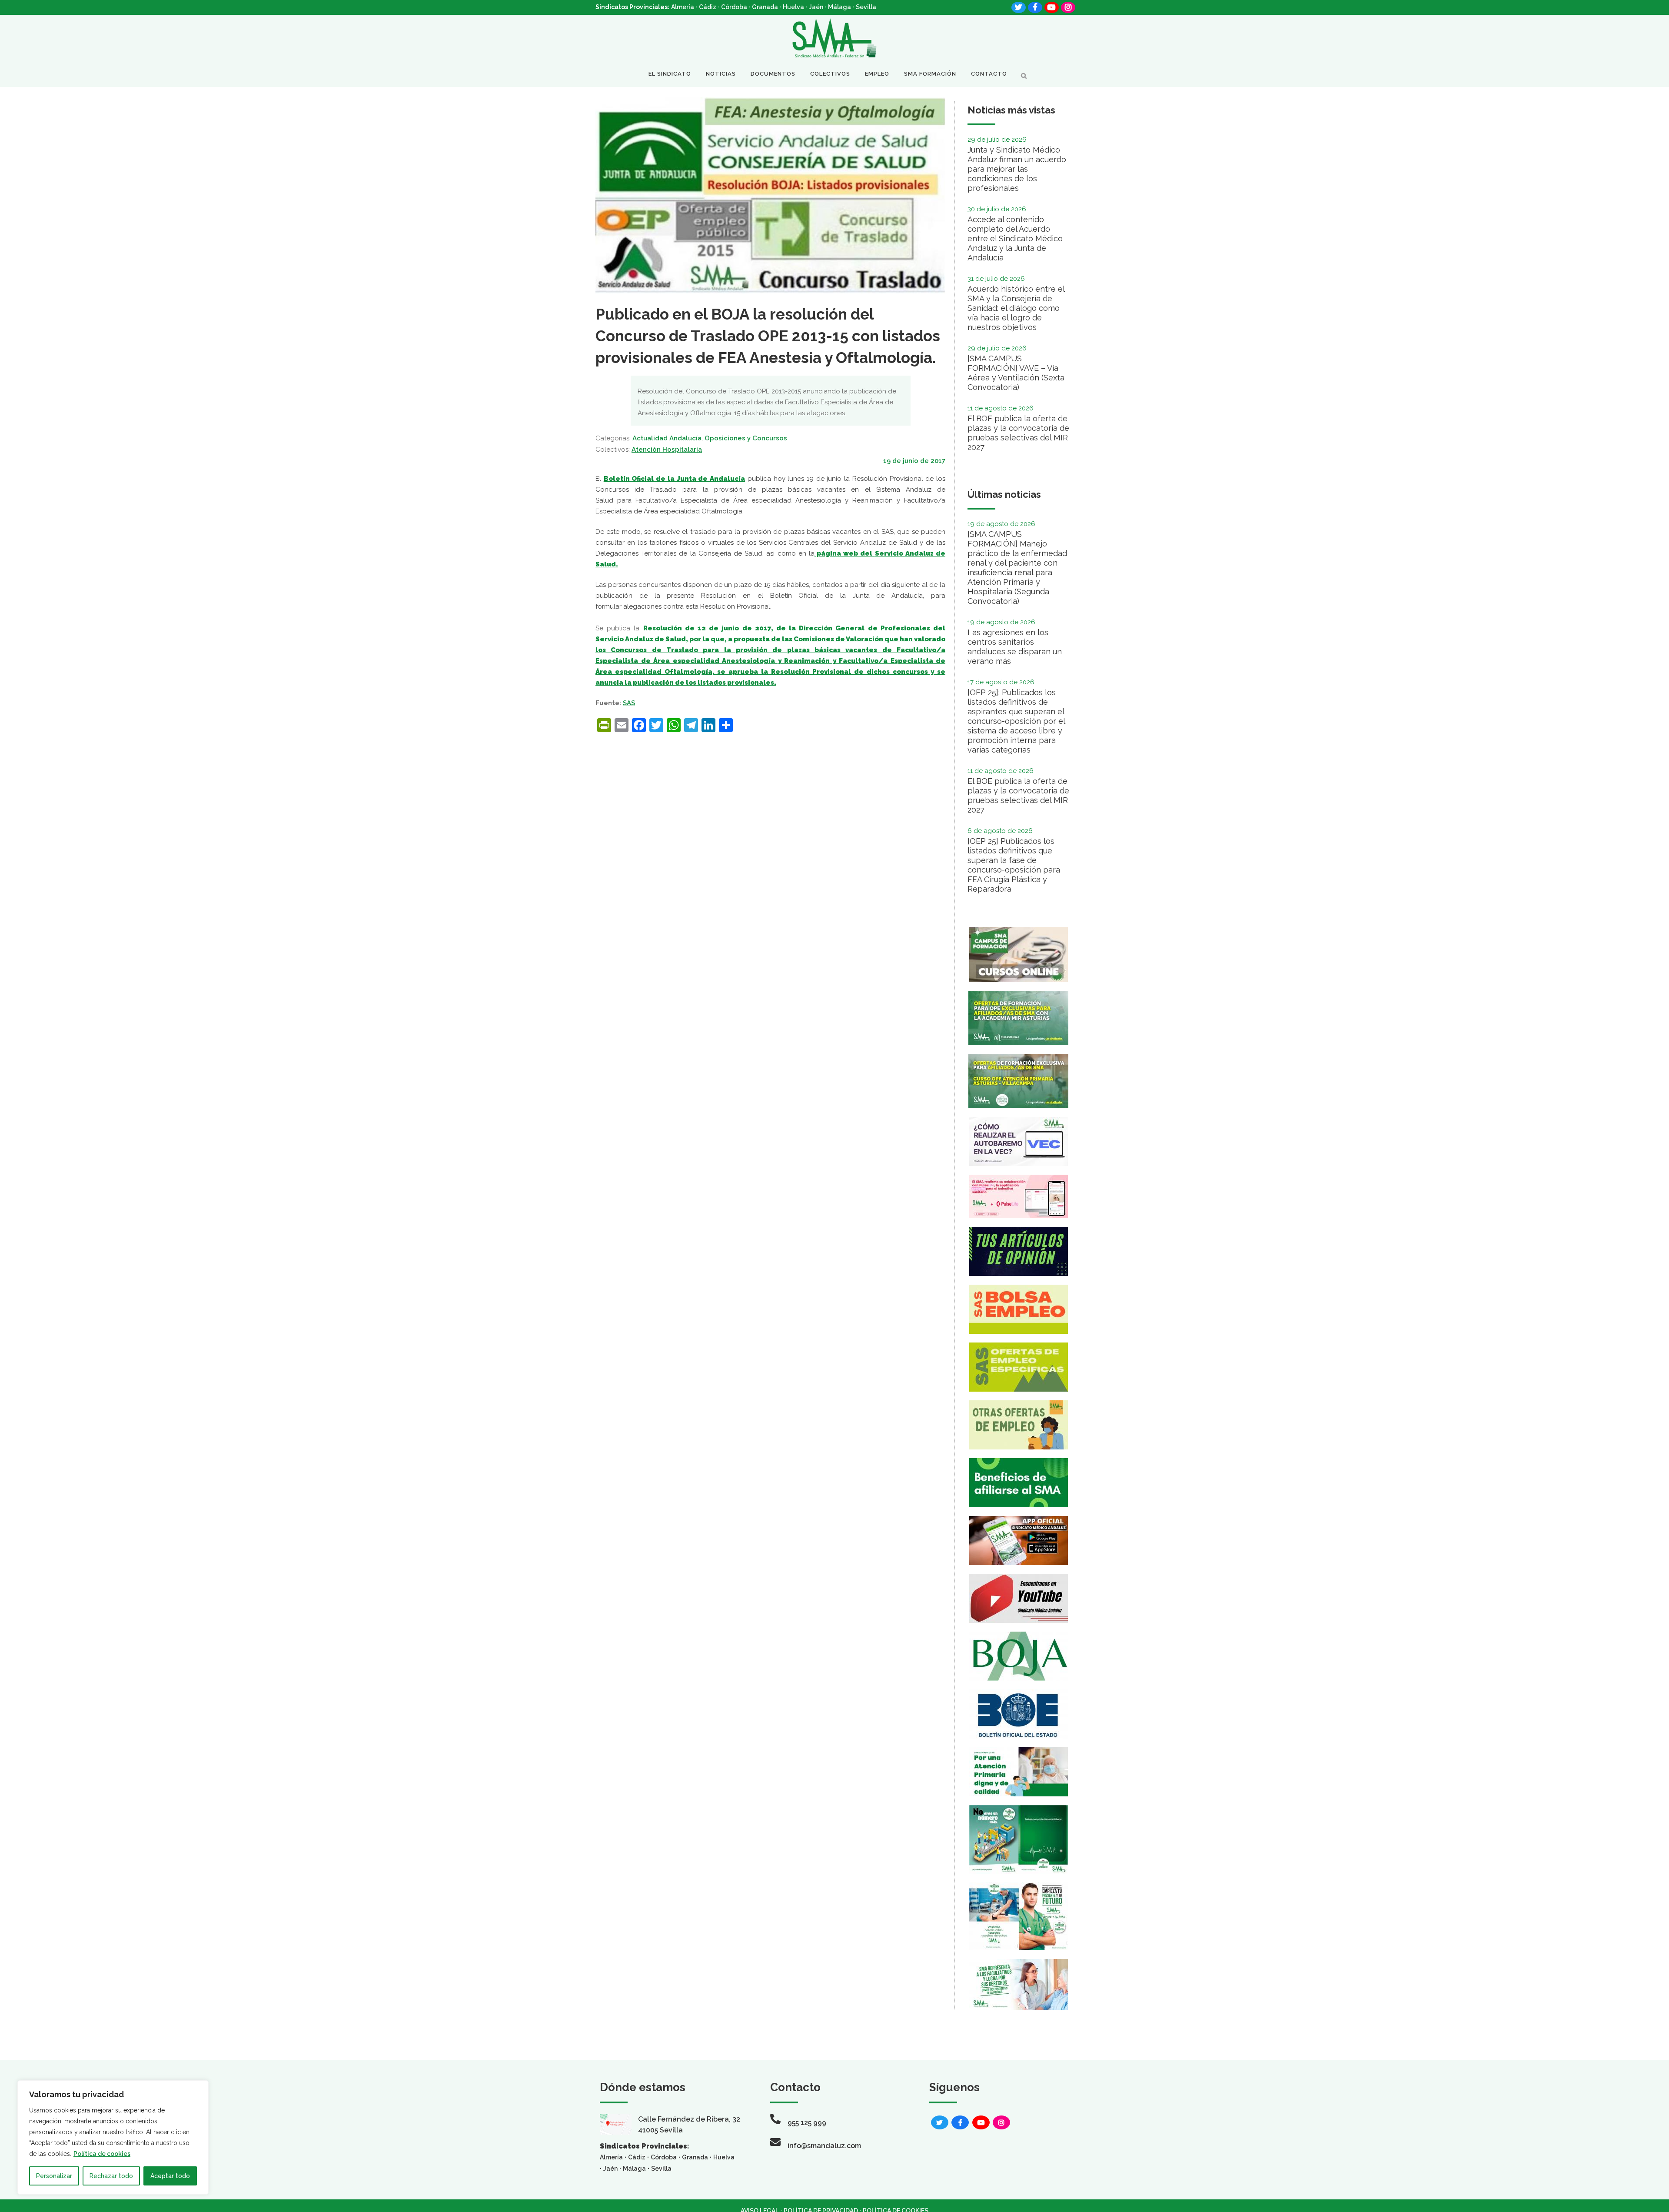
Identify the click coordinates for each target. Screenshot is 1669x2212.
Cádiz (708, 7)
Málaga (839, 7)
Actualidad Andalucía (667, 438)
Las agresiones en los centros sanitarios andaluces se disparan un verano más (1015, 647)
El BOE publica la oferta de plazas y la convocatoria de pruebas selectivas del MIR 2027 (1018, 433)
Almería (683, 7)
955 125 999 (807, 2123)
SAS (629, 703)
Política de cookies (102, 2154)
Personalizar (54, 2176)
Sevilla (866, 7)
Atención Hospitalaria (667, 450)
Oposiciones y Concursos (746, 438)
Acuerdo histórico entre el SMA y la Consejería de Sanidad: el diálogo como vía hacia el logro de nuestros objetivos (1016, 308)
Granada (765, 7)
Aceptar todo (170, 2176)
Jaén (816, 7)
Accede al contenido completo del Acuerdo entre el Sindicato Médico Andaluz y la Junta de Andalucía (1015, 238)
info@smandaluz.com (824, 2146)
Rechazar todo (111, 2176)
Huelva (793, 7)
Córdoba (734, 7)
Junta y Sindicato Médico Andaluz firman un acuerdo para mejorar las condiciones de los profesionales (1017, 169)
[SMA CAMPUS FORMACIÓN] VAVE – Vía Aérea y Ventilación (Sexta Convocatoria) (1016, 373)
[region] (113, 2137)
